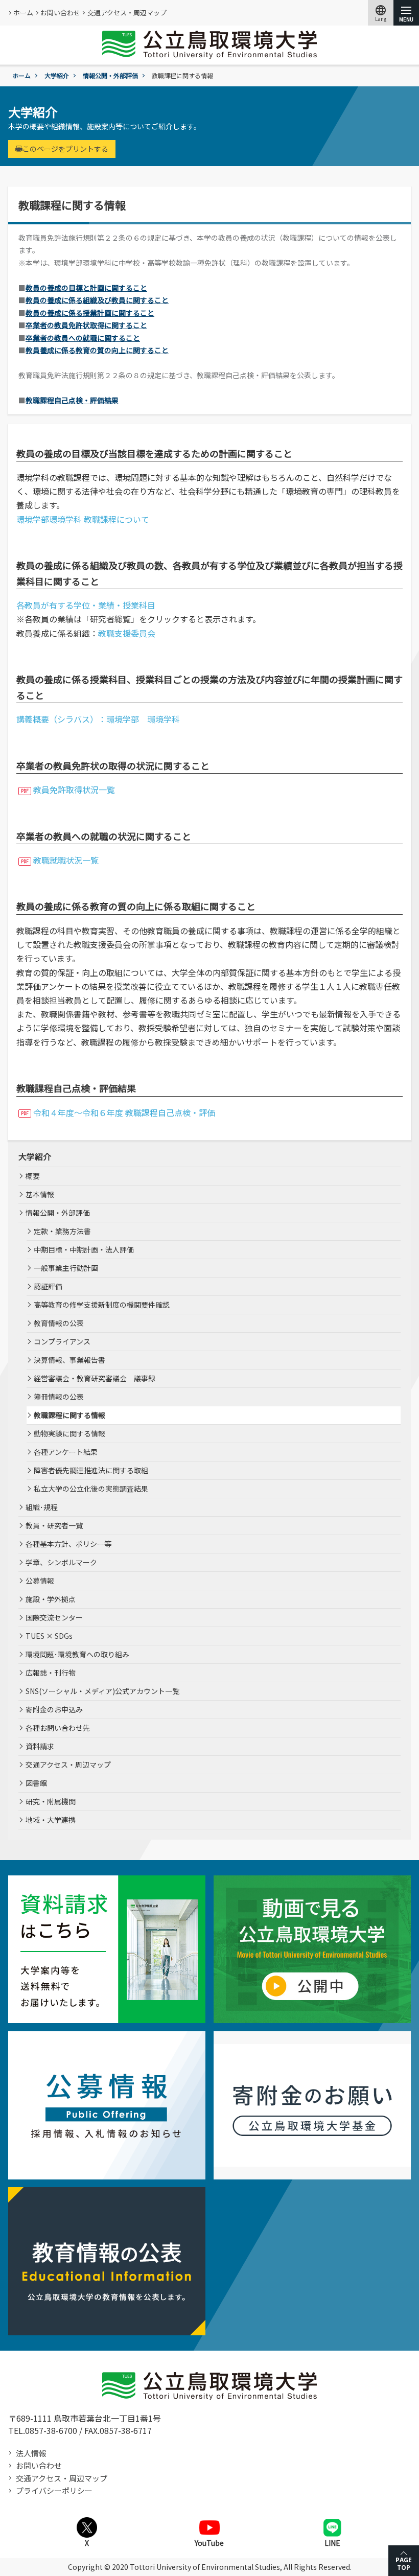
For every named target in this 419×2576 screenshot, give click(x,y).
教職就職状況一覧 (66, 860)
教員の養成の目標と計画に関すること (86, 288)
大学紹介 (57, 75)
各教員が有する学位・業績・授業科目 (86, 605)
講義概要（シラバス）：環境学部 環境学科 (98, 719)
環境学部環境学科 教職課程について (83, 519)
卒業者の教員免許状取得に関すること (86, 325)
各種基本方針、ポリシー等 (68, 1544)
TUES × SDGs (49, 1636)
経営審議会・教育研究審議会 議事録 (95, 1378)
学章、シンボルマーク (61, 1562)
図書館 (36, 1783)
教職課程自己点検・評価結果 (72, 400)
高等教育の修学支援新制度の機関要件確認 (102, 1305)
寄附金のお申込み (54, 1709)
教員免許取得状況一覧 (74, 790)
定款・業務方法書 (62, 1231)
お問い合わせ (60, 13)
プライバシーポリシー (54, 2490)
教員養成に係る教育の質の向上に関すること (97, 350)
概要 (33, 1176)
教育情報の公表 (59, 1323)
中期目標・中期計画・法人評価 (84, 1249)
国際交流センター (54, 1617)
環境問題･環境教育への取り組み (77, 1654)
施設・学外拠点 (51, 1599)
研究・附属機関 (51, 1801)
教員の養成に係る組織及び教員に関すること (97, 300)
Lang (381, 13)
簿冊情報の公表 (59, 1397)
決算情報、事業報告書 (69, 1360)
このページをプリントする (65, 149)
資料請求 (40, 1746)
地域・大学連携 (51, 1820)
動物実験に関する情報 (69, 1433)
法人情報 (31, 2453)
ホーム (23, 13)
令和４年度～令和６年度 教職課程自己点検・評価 (124, 1112)
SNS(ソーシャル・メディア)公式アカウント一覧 (102, 1691)
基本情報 (40, 1194)
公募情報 (40, 1581)
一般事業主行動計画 (66, 1268)
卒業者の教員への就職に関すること (83, 338)
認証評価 (48, 1286)
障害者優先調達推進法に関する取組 (91, 1470)
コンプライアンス (62, 1341)
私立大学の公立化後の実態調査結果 (91, 1489)
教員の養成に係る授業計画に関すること (90, 313)
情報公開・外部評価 (110, 75)
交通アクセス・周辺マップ (127, 13)
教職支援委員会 (127, 633)
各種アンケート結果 (66, 1452)
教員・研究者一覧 (54, 1525)
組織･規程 (42, 1507)
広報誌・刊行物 (51, 1673)
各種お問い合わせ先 (58, 1728)
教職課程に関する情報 (69, 1415)
